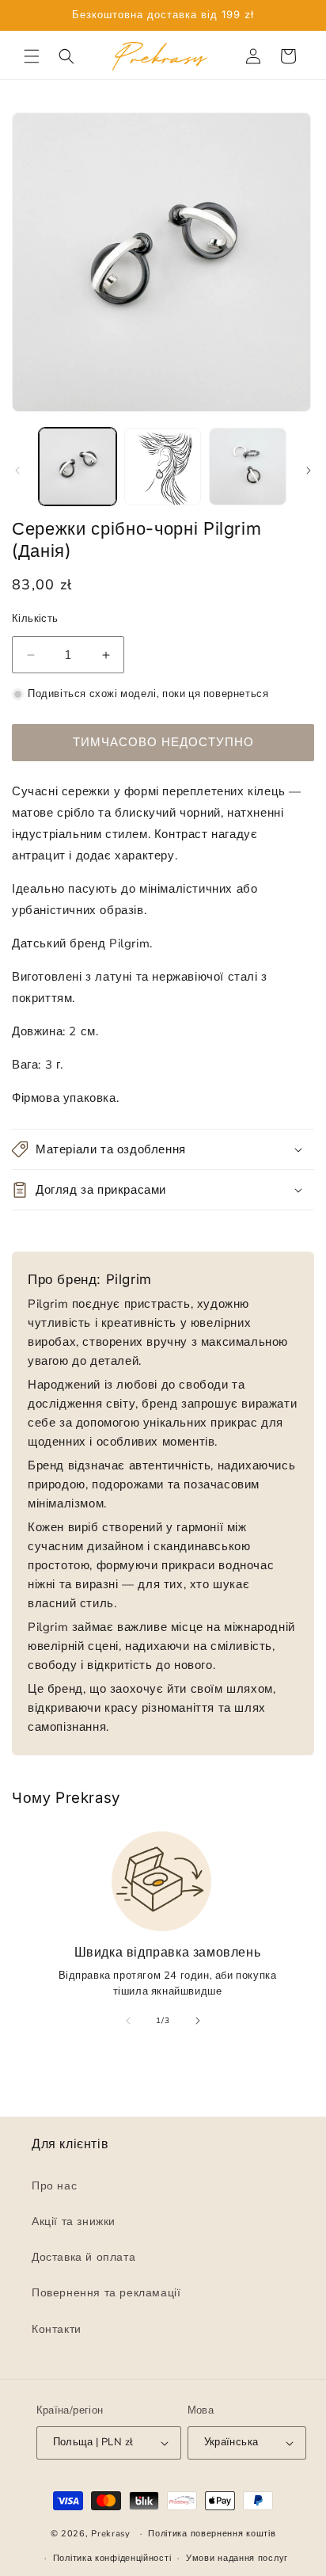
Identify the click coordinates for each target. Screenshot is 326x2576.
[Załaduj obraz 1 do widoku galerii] (78, 467)
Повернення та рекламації (106, 2294)
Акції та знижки (74, 2222)
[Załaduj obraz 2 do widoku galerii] (163, 467)
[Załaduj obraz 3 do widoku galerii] (248, 467)
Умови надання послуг (237, 2558)
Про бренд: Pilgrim (90, 1279)
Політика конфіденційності (112, 2558)
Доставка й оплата (83, 2258)
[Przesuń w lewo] (17, 471)
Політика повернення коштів (212, 2534)
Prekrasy (111, 2534)
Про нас (54, 2186)
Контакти (57, 2329)
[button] (32, 56)
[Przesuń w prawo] (309, 471)
